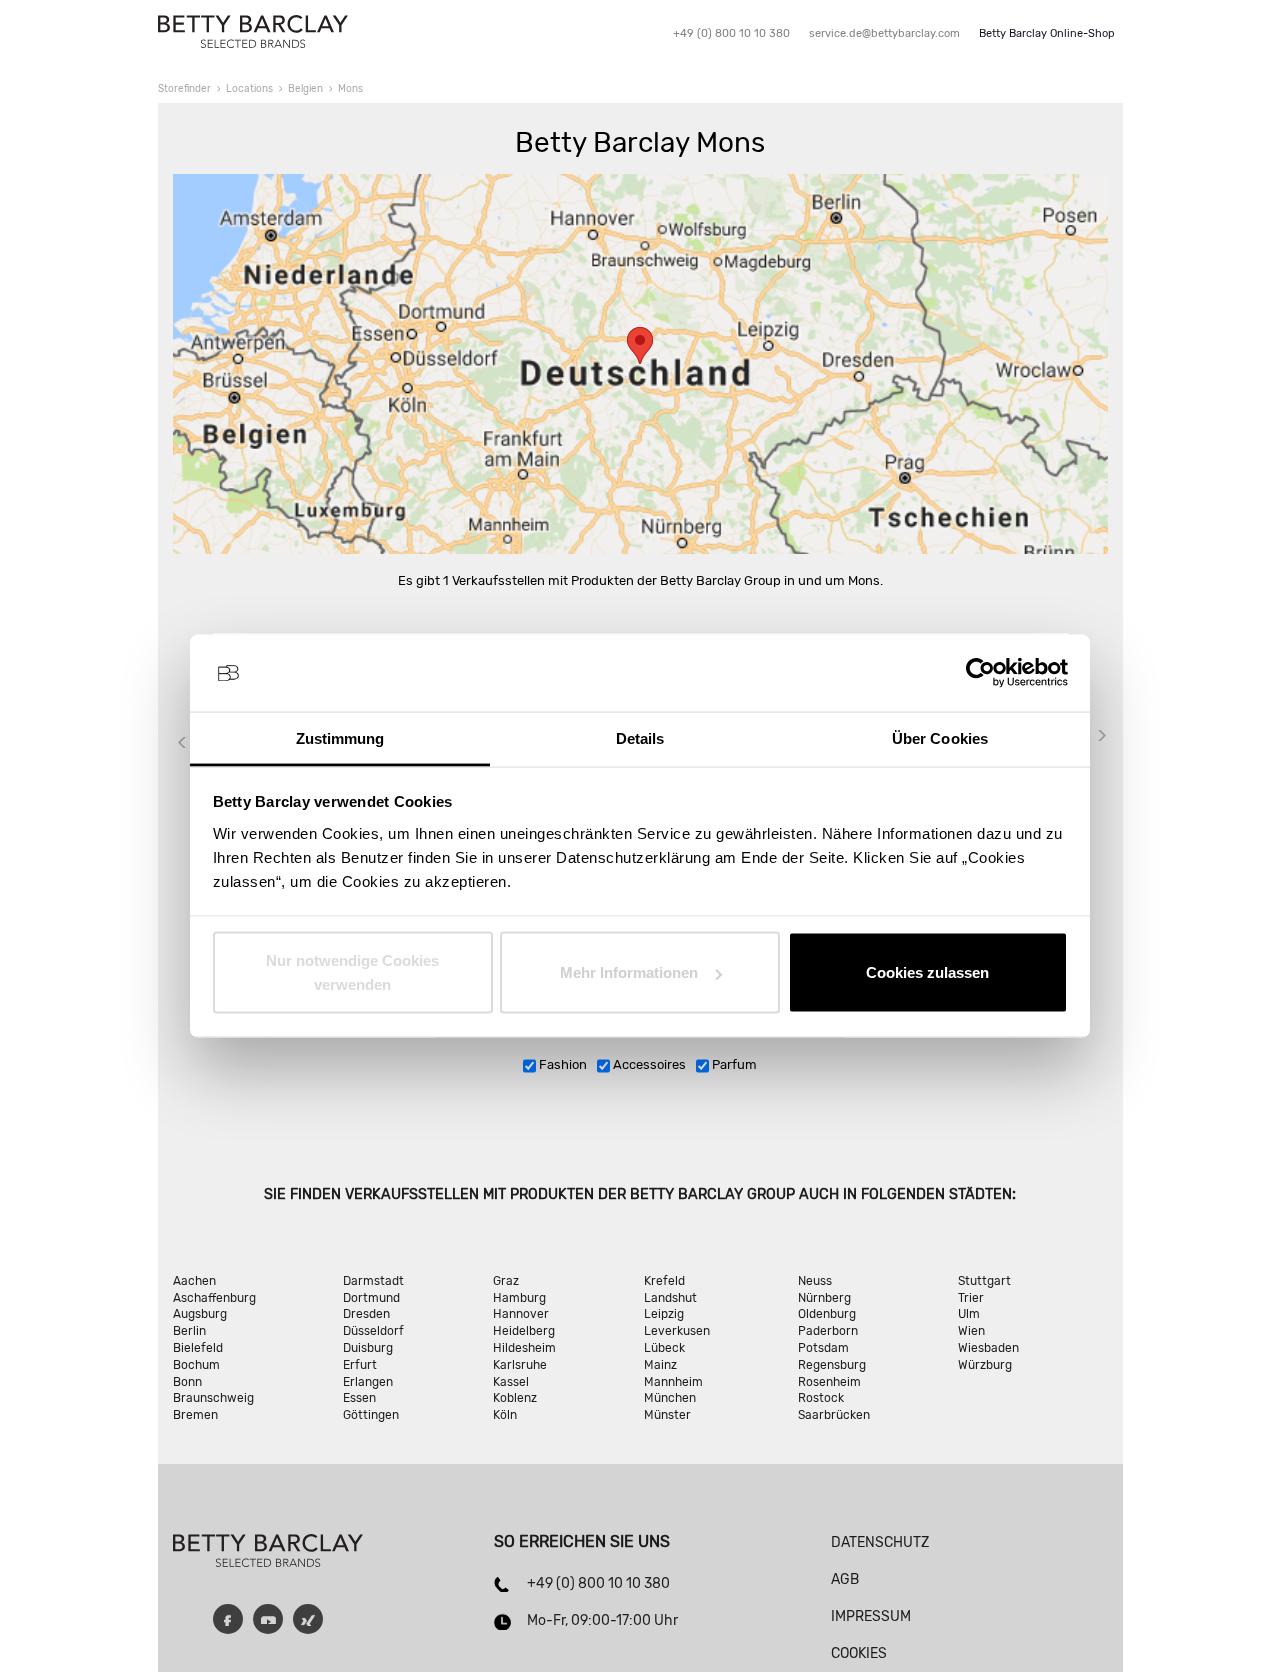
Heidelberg (524, 1331)
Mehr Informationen (629, 972)
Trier (971, 1298)
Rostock (821, 1398)
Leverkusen (677, 1331)
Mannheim (673, 1382)
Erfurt (360, 1365)
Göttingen (371, 1415)
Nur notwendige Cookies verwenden (352, 972)
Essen (359, 1398)
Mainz (660, 1365)
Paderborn (828, 1331)
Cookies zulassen (927, 972)
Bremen (195, 1415)
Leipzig (664, 1314)
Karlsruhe (520, 1365)
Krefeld (664, 1281)
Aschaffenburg (214, 1298)
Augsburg (200, 1314)
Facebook (228, 1619)
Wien (971, 1331)
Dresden (366, 1314)
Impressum (871, 1616)
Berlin (189, 1331)
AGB (845, 1579)
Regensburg (832, 1365)
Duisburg (368, 1348)
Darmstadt (373, 1281)
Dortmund (371, 1298)
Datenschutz (880, 1542)
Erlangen (368, 1382)
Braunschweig (213, 1398)
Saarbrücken (834, 1415)
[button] (640, 345)
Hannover (521, 1314)
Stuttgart (984, 1281)
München (670, 1398)
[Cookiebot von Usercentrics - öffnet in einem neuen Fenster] (980, 673)
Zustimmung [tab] (340, 737)
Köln (505, 1415)
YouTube (268, 1619)
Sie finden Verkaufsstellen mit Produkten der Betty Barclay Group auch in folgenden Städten (638, 1194)
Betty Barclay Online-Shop (1047, 33)
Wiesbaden (988, 1348)
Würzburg (985, 1365)
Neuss (815, 1281)
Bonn (187, 1382)
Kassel (511, 1382)
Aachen (194, 1281)
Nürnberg (824, 1298)
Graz (506, 1281)
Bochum (196, 1365)
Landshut (670, 1298)
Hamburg (519, 1298)
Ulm (969, 1314)
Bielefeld (198, 1348)
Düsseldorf (373, 1331)
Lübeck (664, 1348)
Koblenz (515, 1398)
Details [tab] (640, 737)
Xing (308, 1619)
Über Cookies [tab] (940, 737)
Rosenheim (829, 1382)
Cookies (859, 1653)
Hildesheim (524, 1348)
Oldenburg (827, 1314)
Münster (667, 1415)
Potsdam (823, 1348)
